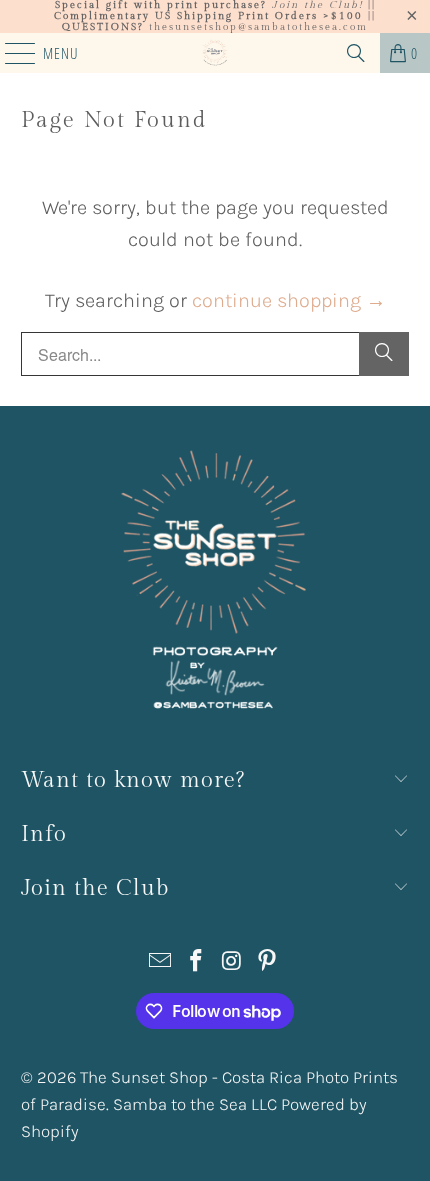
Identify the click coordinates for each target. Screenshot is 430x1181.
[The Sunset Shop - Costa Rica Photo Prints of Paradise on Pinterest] (268, 963)
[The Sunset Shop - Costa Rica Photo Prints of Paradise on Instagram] (232, 963)
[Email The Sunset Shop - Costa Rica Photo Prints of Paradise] (161, 963)
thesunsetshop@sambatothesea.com (258, 27)
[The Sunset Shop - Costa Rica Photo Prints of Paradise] (215, 53)
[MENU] (10, 53)
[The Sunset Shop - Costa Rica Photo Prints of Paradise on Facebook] (196, 963)
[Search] (356, 53)
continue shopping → (289, 300)
